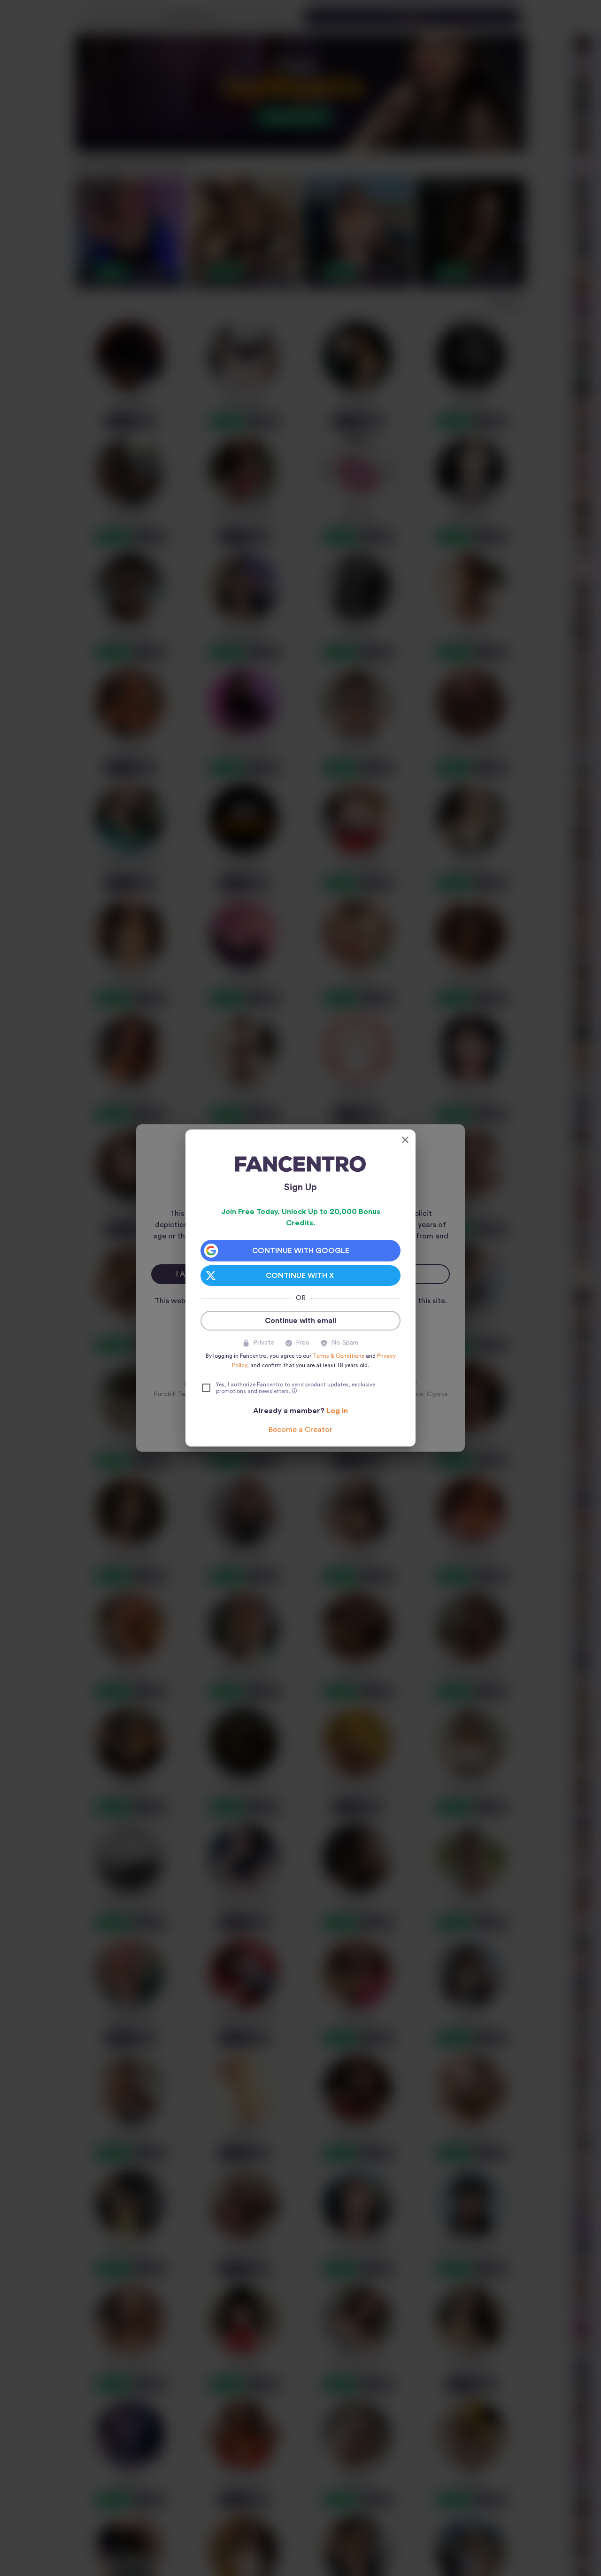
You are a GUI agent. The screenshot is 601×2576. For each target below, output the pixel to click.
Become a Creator (300, 1430)
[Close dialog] (405, 1140)
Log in (337, 1411)
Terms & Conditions (339, 1356)
